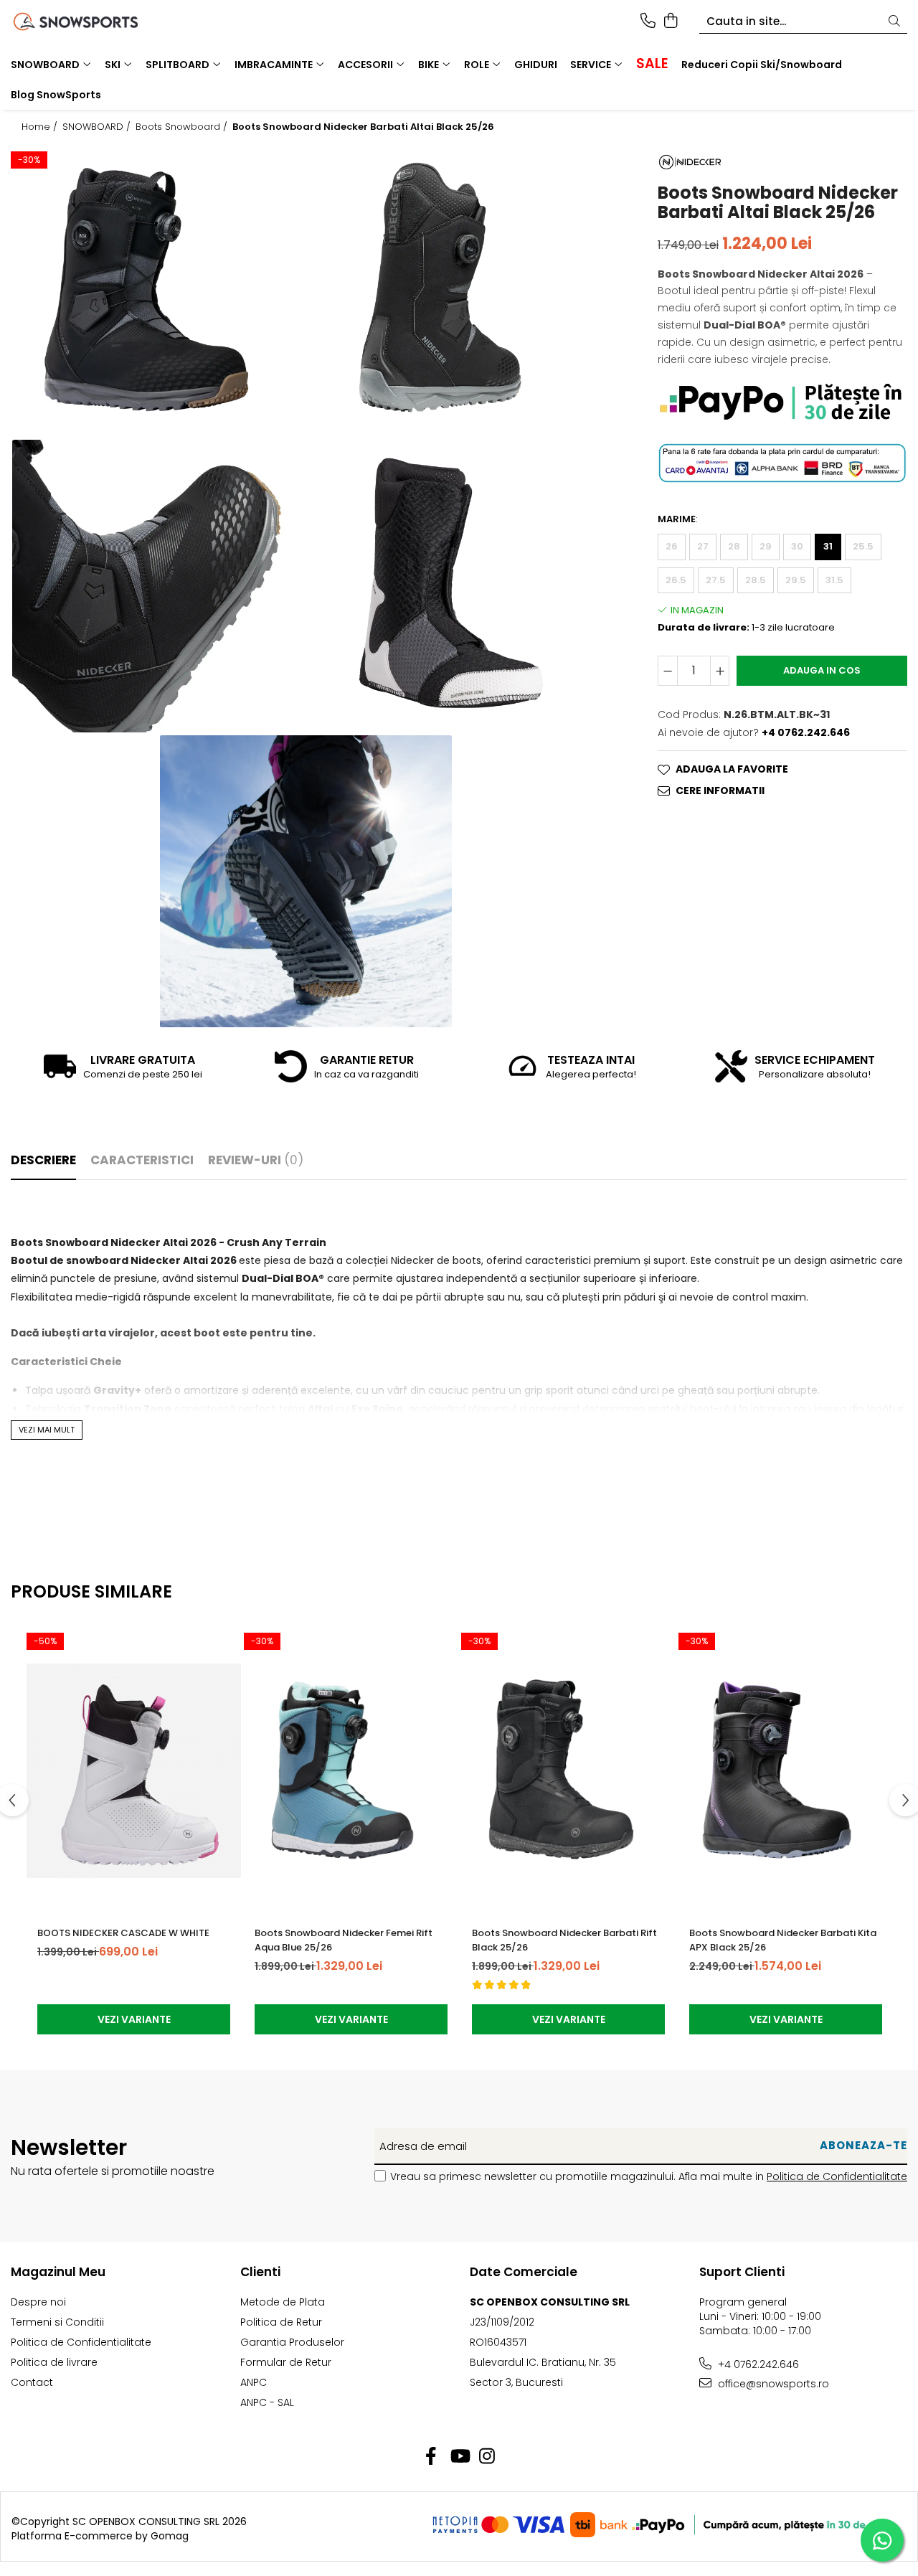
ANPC (254, 2382)
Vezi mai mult (47, 1430)
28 (734, 546)
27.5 (716, 579)
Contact (32, 2382)
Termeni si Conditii (57, 2322)
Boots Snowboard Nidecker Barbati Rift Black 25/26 (564, 1940)
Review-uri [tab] (256, 1160)
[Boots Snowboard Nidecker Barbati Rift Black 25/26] (568, 1770)
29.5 (796, 579)
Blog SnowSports (56, 95)
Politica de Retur (281, 2322)
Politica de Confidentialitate (837, 2176)
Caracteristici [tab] (142, 1160)
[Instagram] (487, 2457)
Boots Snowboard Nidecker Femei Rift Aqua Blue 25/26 (344, 1940)
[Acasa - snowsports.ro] (92, 22)
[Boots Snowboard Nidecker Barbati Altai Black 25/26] (158, 291)
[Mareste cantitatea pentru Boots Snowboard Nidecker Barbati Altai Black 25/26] (720, 671)
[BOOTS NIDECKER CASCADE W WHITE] (134, 1770)
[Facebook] (431, 2457)
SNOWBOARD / (98, 127)
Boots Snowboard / (183, 127)
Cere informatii (720, 791)
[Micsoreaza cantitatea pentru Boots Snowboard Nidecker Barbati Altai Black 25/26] (668, 671)
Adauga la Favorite (732, 769)
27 (703, 546)
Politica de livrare (54, 2362)
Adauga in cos (822, 670)
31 (828, 546)
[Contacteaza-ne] (648, 22)
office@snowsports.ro (772, 2384)
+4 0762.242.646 (757, 2364)
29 (766, 546)
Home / (41, 127)
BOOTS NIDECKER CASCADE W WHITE (123, 1933)
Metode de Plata (283, 2302)
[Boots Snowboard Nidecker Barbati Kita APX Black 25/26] (786, 1770)
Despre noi (38, 2302)
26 (672, 546)
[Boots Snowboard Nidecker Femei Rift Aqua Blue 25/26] (351, 1770)
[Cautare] (894, 22)
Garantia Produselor (292, 2342)
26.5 (676, 579)
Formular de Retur (286, 2362)
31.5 (834, 579)
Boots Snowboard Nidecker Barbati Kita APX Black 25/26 (783, 1940)
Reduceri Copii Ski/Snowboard (762, 65)
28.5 (756, 579)
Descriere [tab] (43, 1160)
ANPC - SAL (267, 2402)
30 (797, 546)
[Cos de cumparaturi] (670, 22)
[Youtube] (459, 2457)
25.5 (863, 546)
